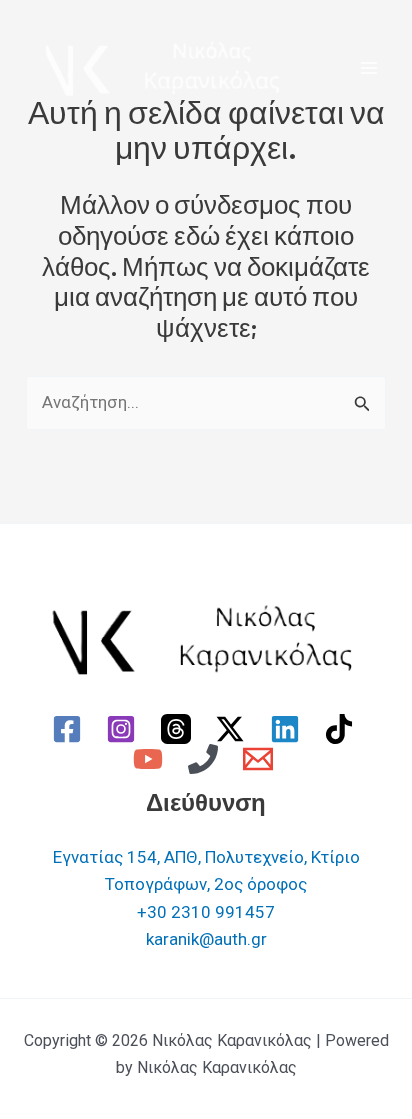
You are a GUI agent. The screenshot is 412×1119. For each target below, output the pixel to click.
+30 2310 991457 (206, 912)
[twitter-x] (234, 729)
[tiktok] (343, 729)
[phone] (206, 759)
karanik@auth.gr (206, 939)
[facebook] (70, 729)
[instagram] (124, 729)
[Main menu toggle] (370, 68)
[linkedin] (288, 729)
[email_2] (261, 759)
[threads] (179, 729)
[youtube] (152, 759)
